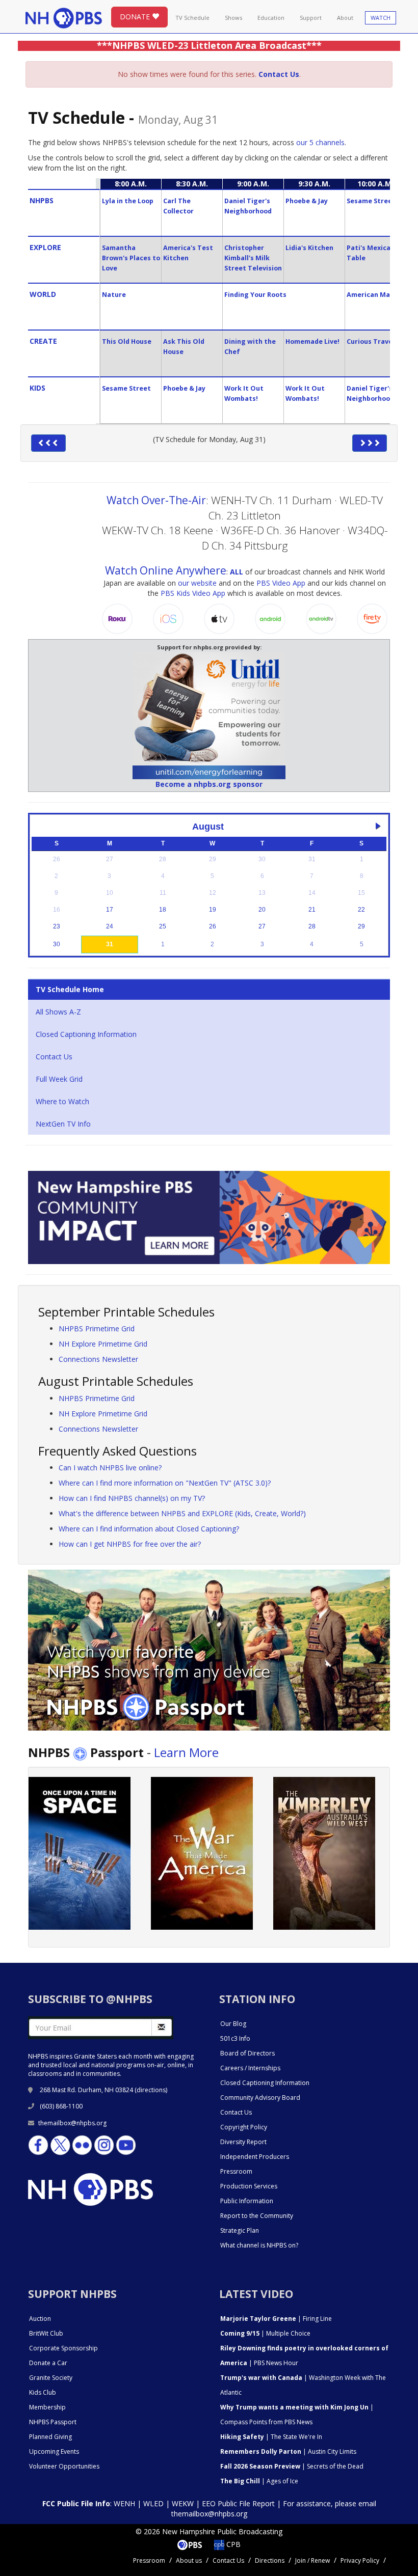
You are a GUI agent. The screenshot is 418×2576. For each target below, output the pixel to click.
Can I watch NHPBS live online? (110, 1468)
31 (110, 944)
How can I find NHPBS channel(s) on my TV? (132, 1498)
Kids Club (43, 2392)
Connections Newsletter (98, 1359)
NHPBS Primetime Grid (97, 1328)
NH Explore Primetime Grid (103, 1344)
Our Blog (233, 2024)
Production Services (249, 2186)
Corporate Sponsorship (63, 2348)
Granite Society (51, 2378)
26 (213, 926)
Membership (47, 2407)
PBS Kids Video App (193, 593)
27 (262, 926)
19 (213, 910)
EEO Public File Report (238, 2503)
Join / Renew (312, 2560)
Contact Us (54, 1057)
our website (197, 583)
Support (311, 18)
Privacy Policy (360, 2560)
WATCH (381, 18)
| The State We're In (271, 2437)
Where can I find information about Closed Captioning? (149, 1529)
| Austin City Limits (288, 2451)
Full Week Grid (59, 1079)
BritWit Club (46, 2333)
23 (57, 926)
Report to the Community (257, 2216)
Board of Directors (247, 2053)
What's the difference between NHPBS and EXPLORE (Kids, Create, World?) (182, 1513)
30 (57, 944)
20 (262, 910)
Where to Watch (62, 1101)
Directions (270, 2560)
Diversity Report (243, 2142)
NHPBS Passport (53, 2422)
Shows (233, 18)
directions (151, 2090)
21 (312, 910)
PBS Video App (281, 583)
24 (110, 926)
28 (312, 926)
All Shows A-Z (58, 1012)
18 (163, 910)
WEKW (183, 2503)
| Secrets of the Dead (292, 2466)
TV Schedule (192, 18)
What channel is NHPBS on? (259, 2245)
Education (271, 18)
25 (163, 926)
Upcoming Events (54, 2451)
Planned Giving (50, 2437)
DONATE (136, 17)
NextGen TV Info (63, 1124)
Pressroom (236, 2171)
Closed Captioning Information (86, 1034)
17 (110, 910)
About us (189, 2560)
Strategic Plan (240, 2230)
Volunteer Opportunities (64, 2466)
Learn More (186, 1752)
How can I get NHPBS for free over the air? (130, 1544)
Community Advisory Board (260, 2098)
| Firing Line (276, 2319)
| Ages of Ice (259, 2481)
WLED (153, 2503)
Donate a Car (48, 2363)
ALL (237, 572)
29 (361, 926)
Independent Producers (255, 2157)
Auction (40, 2319)
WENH (124, 2503)
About (345, 18)
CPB (232, 2544)
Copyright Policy (244, 2127)
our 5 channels (320, 142)
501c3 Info (235, 2038)
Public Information (247, 2201)
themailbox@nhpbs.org (72, 2123)
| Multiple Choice (265, 2333)
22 (361, 910)
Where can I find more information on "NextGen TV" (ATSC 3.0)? (165, 1483)
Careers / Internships (250, 2068)
